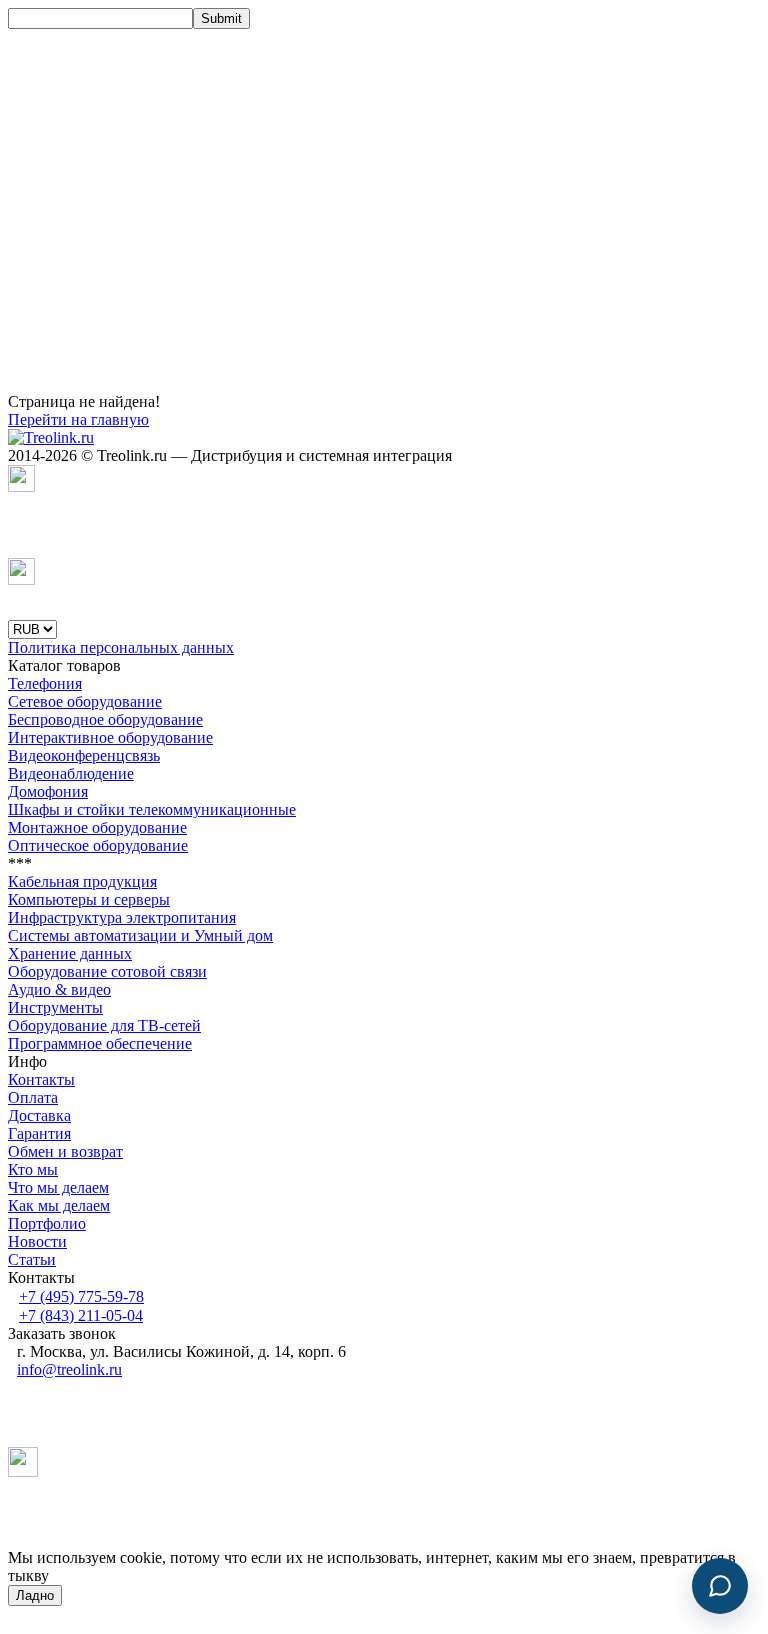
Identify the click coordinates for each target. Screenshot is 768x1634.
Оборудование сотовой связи (107, 971)
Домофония (48, 791)
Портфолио (47, 1223)
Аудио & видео (59, 989)
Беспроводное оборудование (105, 719)
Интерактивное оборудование (110, 737)
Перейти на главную (78, 419)
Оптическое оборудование (98, 845)
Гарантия (39, 1133)
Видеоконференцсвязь (84, 755)
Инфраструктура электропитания (122, 917)
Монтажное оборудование (97, 827)
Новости (37, 1241)
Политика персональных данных (121, 647)
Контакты (41, 1079)
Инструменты (55, 1007)
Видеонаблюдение (71, 773)
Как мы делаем (59, 1205)
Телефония (45, 683)
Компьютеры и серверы (89, 899)
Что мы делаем (58, 1187)
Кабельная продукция (82, 881)
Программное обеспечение (100, 1043)
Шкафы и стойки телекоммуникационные (152, 809)
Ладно (35, 1595)
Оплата (33, 1097)
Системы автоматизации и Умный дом (140, 935)
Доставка (39, 1115)
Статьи (32, 1259)
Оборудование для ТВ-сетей (104, 1025)
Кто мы (33, 1169)
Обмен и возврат (65, 1151)
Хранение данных (70, 953)
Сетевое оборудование (85, 701)
